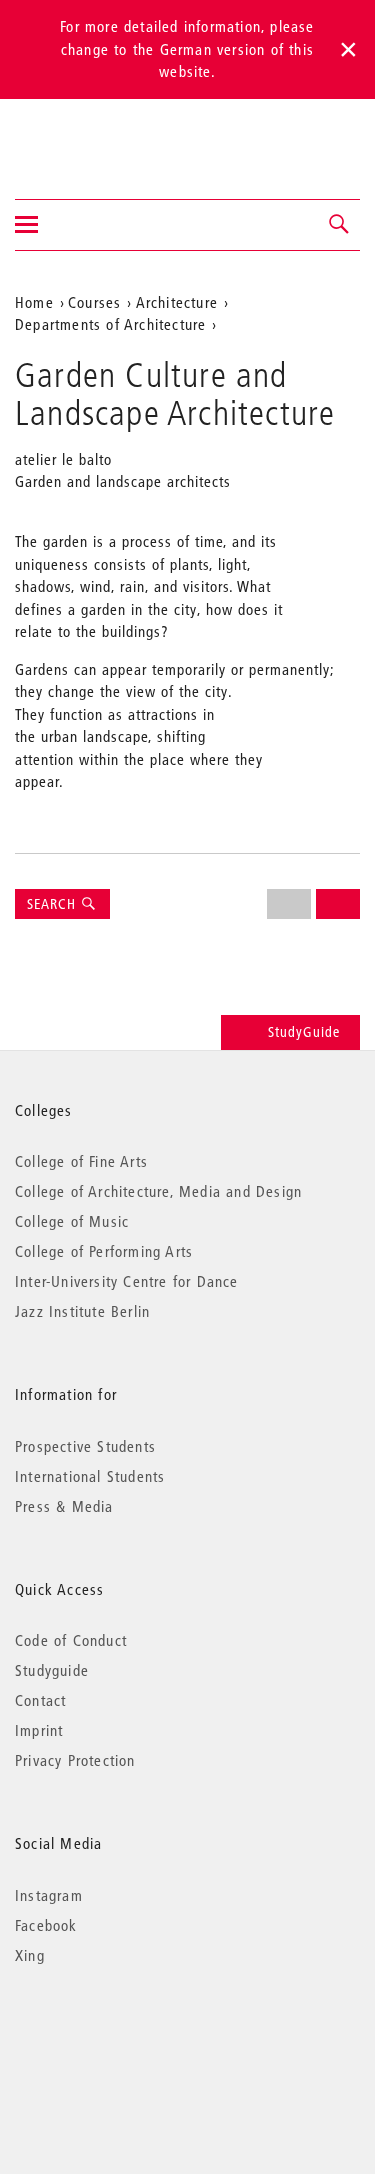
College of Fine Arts (81, 1161)
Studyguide (52, 1670)
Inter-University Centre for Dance (127, 1281)
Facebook (46, 1925)
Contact (40, 1700)
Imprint (39, 1730)
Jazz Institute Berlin (82, 1311)
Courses (94, 302)
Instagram (49, 1895)
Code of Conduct (71, 1640)
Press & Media (64, 1506)
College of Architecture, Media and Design (158, 1191)
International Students (90, 1476)
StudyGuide (304, 1032)
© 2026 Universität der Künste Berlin (119, 2039)
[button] (340, 225)
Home (34, 302)
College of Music (72, 1221)
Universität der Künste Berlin (93, 136)
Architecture (177, 302)
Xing (30, 1955)
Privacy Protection (75, 1760)
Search (53, 904)
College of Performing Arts (104, 1251)
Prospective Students (85, 1446)
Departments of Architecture (110, 324)
